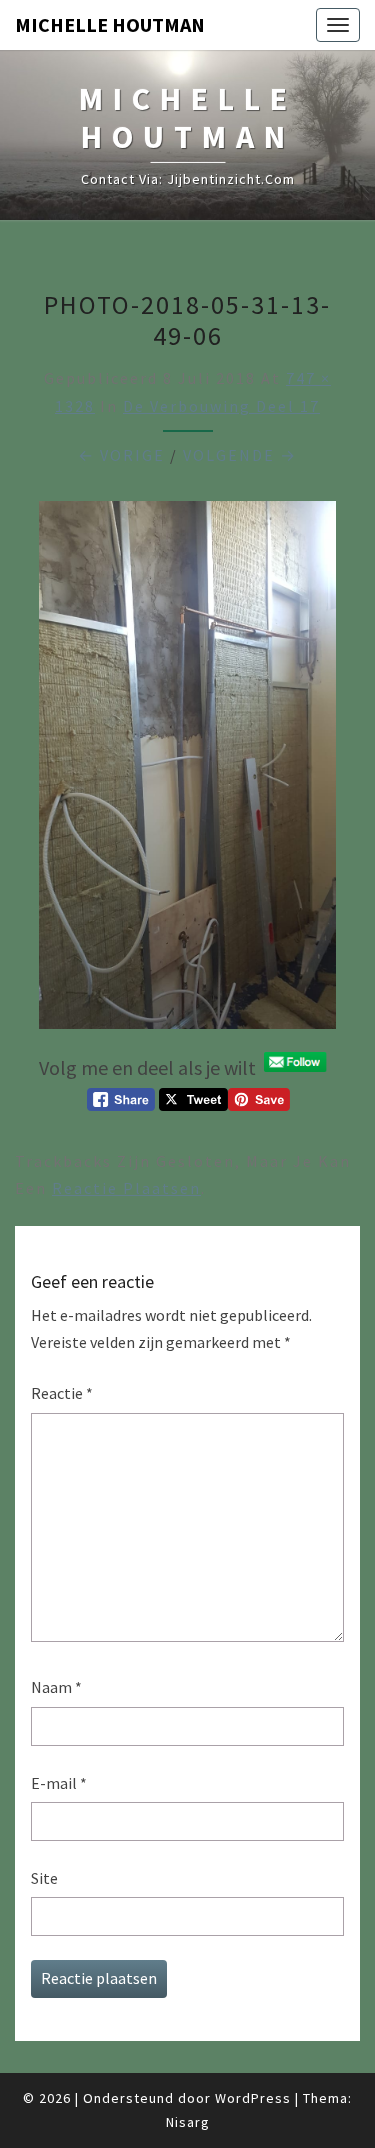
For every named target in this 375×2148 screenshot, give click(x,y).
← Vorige (121, 455)
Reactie (62, 1393)
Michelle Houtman (110, 24)
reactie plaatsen (126, 1188)
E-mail (59, 1783)
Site (44, 1878)
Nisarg (188, 2122)
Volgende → (240, 455)
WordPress (253, 2098)
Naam (56, 1687)
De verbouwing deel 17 (221, 406)
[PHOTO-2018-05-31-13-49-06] (187, 771)
